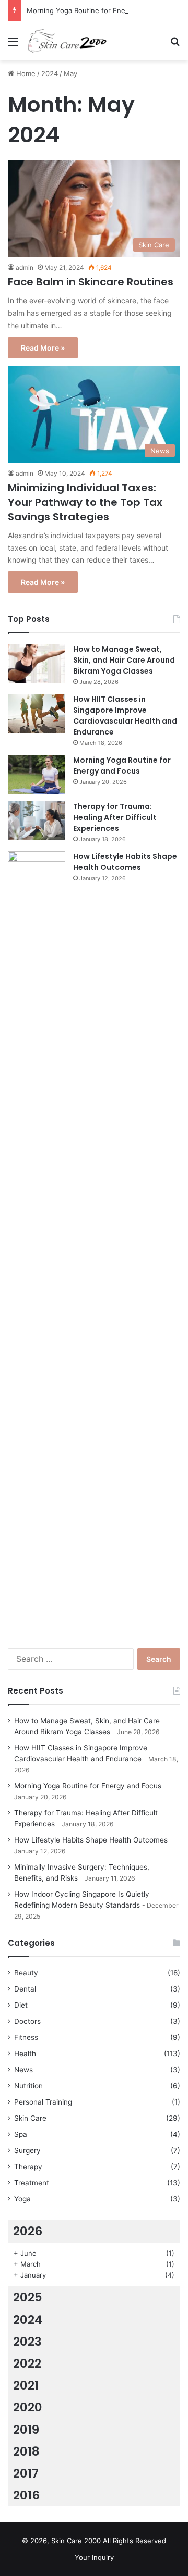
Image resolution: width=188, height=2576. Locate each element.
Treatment (32, 2183)
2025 (28, 2297)
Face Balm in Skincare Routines (91, 282)
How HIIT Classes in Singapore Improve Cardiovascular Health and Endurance (125, 715)
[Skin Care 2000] (68, 41)
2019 (26, 2430)
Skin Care (30, 2118)
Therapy (28, 2167)
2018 (26, 2451)
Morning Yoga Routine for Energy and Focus (99, 10)
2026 (28, 2231)
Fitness (26, 2037)
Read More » (43, 348)
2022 (27, 2363)
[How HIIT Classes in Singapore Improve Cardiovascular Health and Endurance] (37, 713)
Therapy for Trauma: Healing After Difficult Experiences (115, 817)
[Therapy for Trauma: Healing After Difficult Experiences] (37, 821)
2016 (26, 2495)
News (23, 2070)
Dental (25, 1989)
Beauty (26, 1973)
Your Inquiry (94, 2557)
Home (25, 73)
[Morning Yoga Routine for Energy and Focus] (37, 774)
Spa (21, 2134)
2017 (26, 2473)
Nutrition (28, 2086)
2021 (26, 2385)
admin (25, 267)
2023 (27, 2342)
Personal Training (43, 2102)
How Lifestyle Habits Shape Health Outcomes (125, 862)
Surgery (27, 2150)
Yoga (22, 2199)
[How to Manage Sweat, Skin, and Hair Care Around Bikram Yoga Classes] (37, 663)
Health (25, 2054)
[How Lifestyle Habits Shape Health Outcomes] (37, 1242)
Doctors (27, 2021)
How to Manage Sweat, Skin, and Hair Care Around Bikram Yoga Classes (124, 660)
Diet (21, 2005)
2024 (50, 73)
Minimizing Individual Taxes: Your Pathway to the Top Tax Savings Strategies (85, 502)
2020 (28, 2407)
